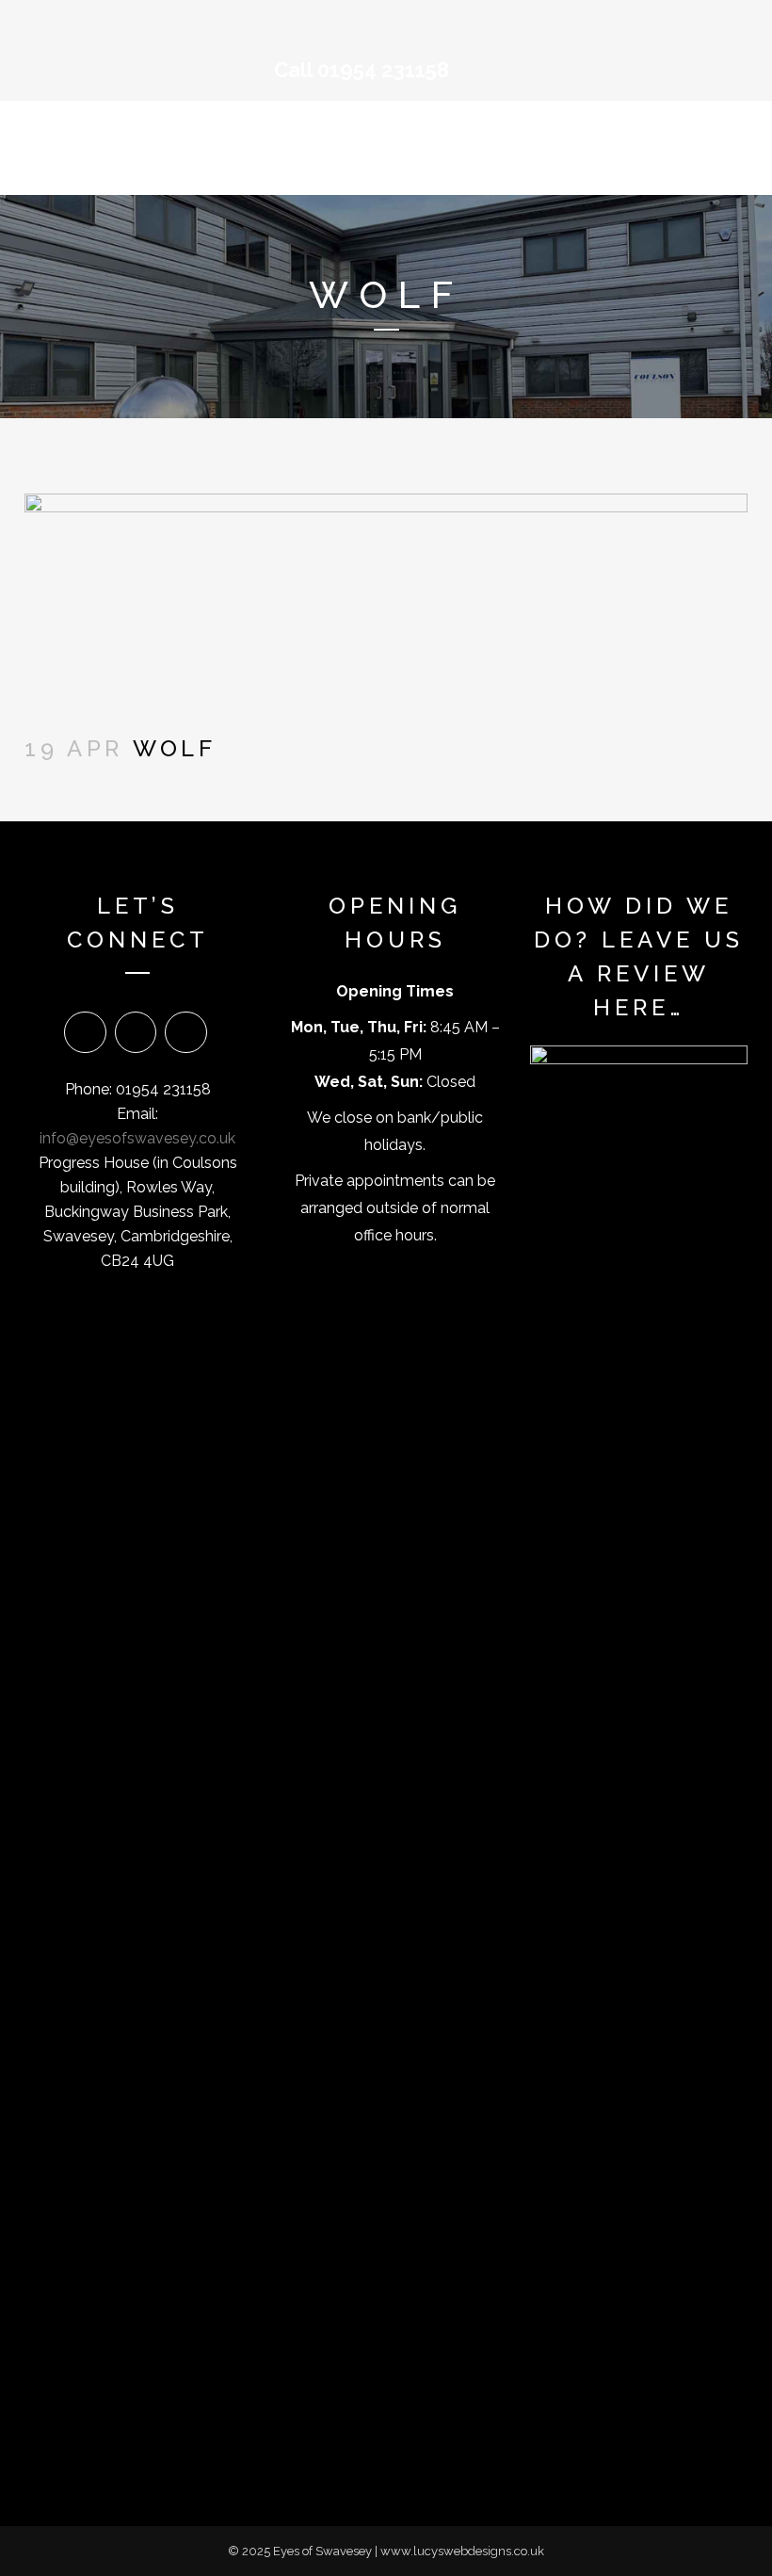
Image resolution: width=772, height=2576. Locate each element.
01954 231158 (383, 70)
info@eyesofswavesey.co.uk (137, 1138)
